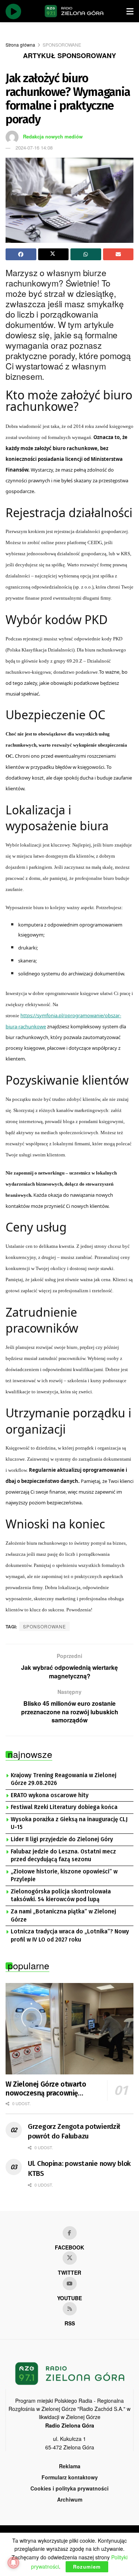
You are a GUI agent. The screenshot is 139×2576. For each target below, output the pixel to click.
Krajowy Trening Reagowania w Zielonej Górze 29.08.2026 (64, 1779)
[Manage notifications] (13, 2563)
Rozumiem (87, 2567)
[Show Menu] (130, 11)
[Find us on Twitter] (70, 2258)
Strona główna (20, 45)
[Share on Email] (118, 254)
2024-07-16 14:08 (34, 148)
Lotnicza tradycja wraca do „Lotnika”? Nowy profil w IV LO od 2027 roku (70, 1936)
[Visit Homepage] (74, 11)
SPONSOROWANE (62, 45)
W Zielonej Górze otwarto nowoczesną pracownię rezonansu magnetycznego (48, 2089)
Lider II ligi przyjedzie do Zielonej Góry (62, 1839)
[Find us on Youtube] (70, 2284)
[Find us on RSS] (70, 2309)
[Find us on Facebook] (70, 2233)
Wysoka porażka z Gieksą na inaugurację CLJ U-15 (69, 1823)
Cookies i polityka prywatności (69, 2488)
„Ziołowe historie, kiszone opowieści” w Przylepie (64, 1876)
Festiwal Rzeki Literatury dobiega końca (64, 1807)
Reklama (70, 2466)
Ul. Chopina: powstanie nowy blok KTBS (79, 2168)
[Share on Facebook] (21, 254)
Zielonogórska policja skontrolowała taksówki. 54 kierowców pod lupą (61, 1896)
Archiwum (70, 2499)
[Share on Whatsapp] (86, 254)
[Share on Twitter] (54, 254)
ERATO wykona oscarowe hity (50, 1795)
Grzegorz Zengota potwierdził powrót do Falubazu (74, 2131)
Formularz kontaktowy (70, 2477)
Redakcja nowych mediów (53, 136)
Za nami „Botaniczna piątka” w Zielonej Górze (63, 1916)
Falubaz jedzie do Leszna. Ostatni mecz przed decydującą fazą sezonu (63, 1856)
